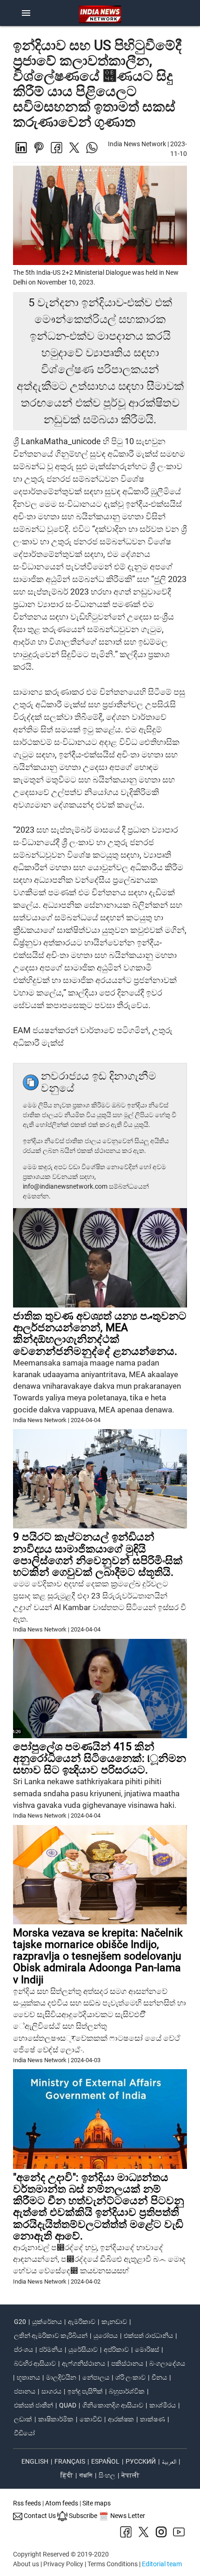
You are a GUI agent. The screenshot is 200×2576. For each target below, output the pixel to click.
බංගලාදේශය (167, 2363)
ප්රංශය (23, 2349)
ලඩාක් (23, 2419)
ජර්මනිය (51, 2349)
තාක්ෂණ (153, 2419)
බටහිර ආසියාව (35, 2363)
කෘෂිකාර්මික (56, 2419)
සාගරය (51, 2391)
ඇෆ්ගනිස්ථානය (83, 2363)
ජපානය (25, 2391)
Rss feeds (27, 2503)
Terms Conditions (113, 2564)
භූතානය (28, 2377)
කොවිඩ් (91, 2419)
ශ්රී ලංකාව (130, 2377)
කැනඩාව (114, 2322)
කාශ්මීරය (163, 2405)
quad (68, 2405)
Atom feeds (62, 2503)
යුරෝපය (106, 2336)
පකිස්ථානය (127, 2363)
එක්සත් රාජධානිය (148, 2336)
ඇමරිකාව (82, 2322)
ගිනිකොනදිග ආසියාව (113, 2405)
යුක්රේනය (47, 2322)
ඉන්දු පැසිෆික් (85, 2391)
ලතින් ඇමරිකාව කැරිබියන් (51, 2336)
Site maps (97, 2503)
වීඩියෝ (24, 2433)
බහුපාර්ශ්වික (127, 2391)
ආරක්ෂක (121, 2419)
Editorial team (162, 2564)
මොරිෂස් (147, 2349)
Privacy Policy (63, 2564)
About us (26, 2564)
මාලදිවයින (61, 2377)
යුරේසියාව (83, 2349)
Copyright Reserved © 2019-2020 (61, 2554)
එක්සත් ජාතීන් (33, 2405)
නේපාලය (96, 2377)
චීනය (159, 2377)
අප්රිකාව (116, 2349)
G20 (20, 2322)
